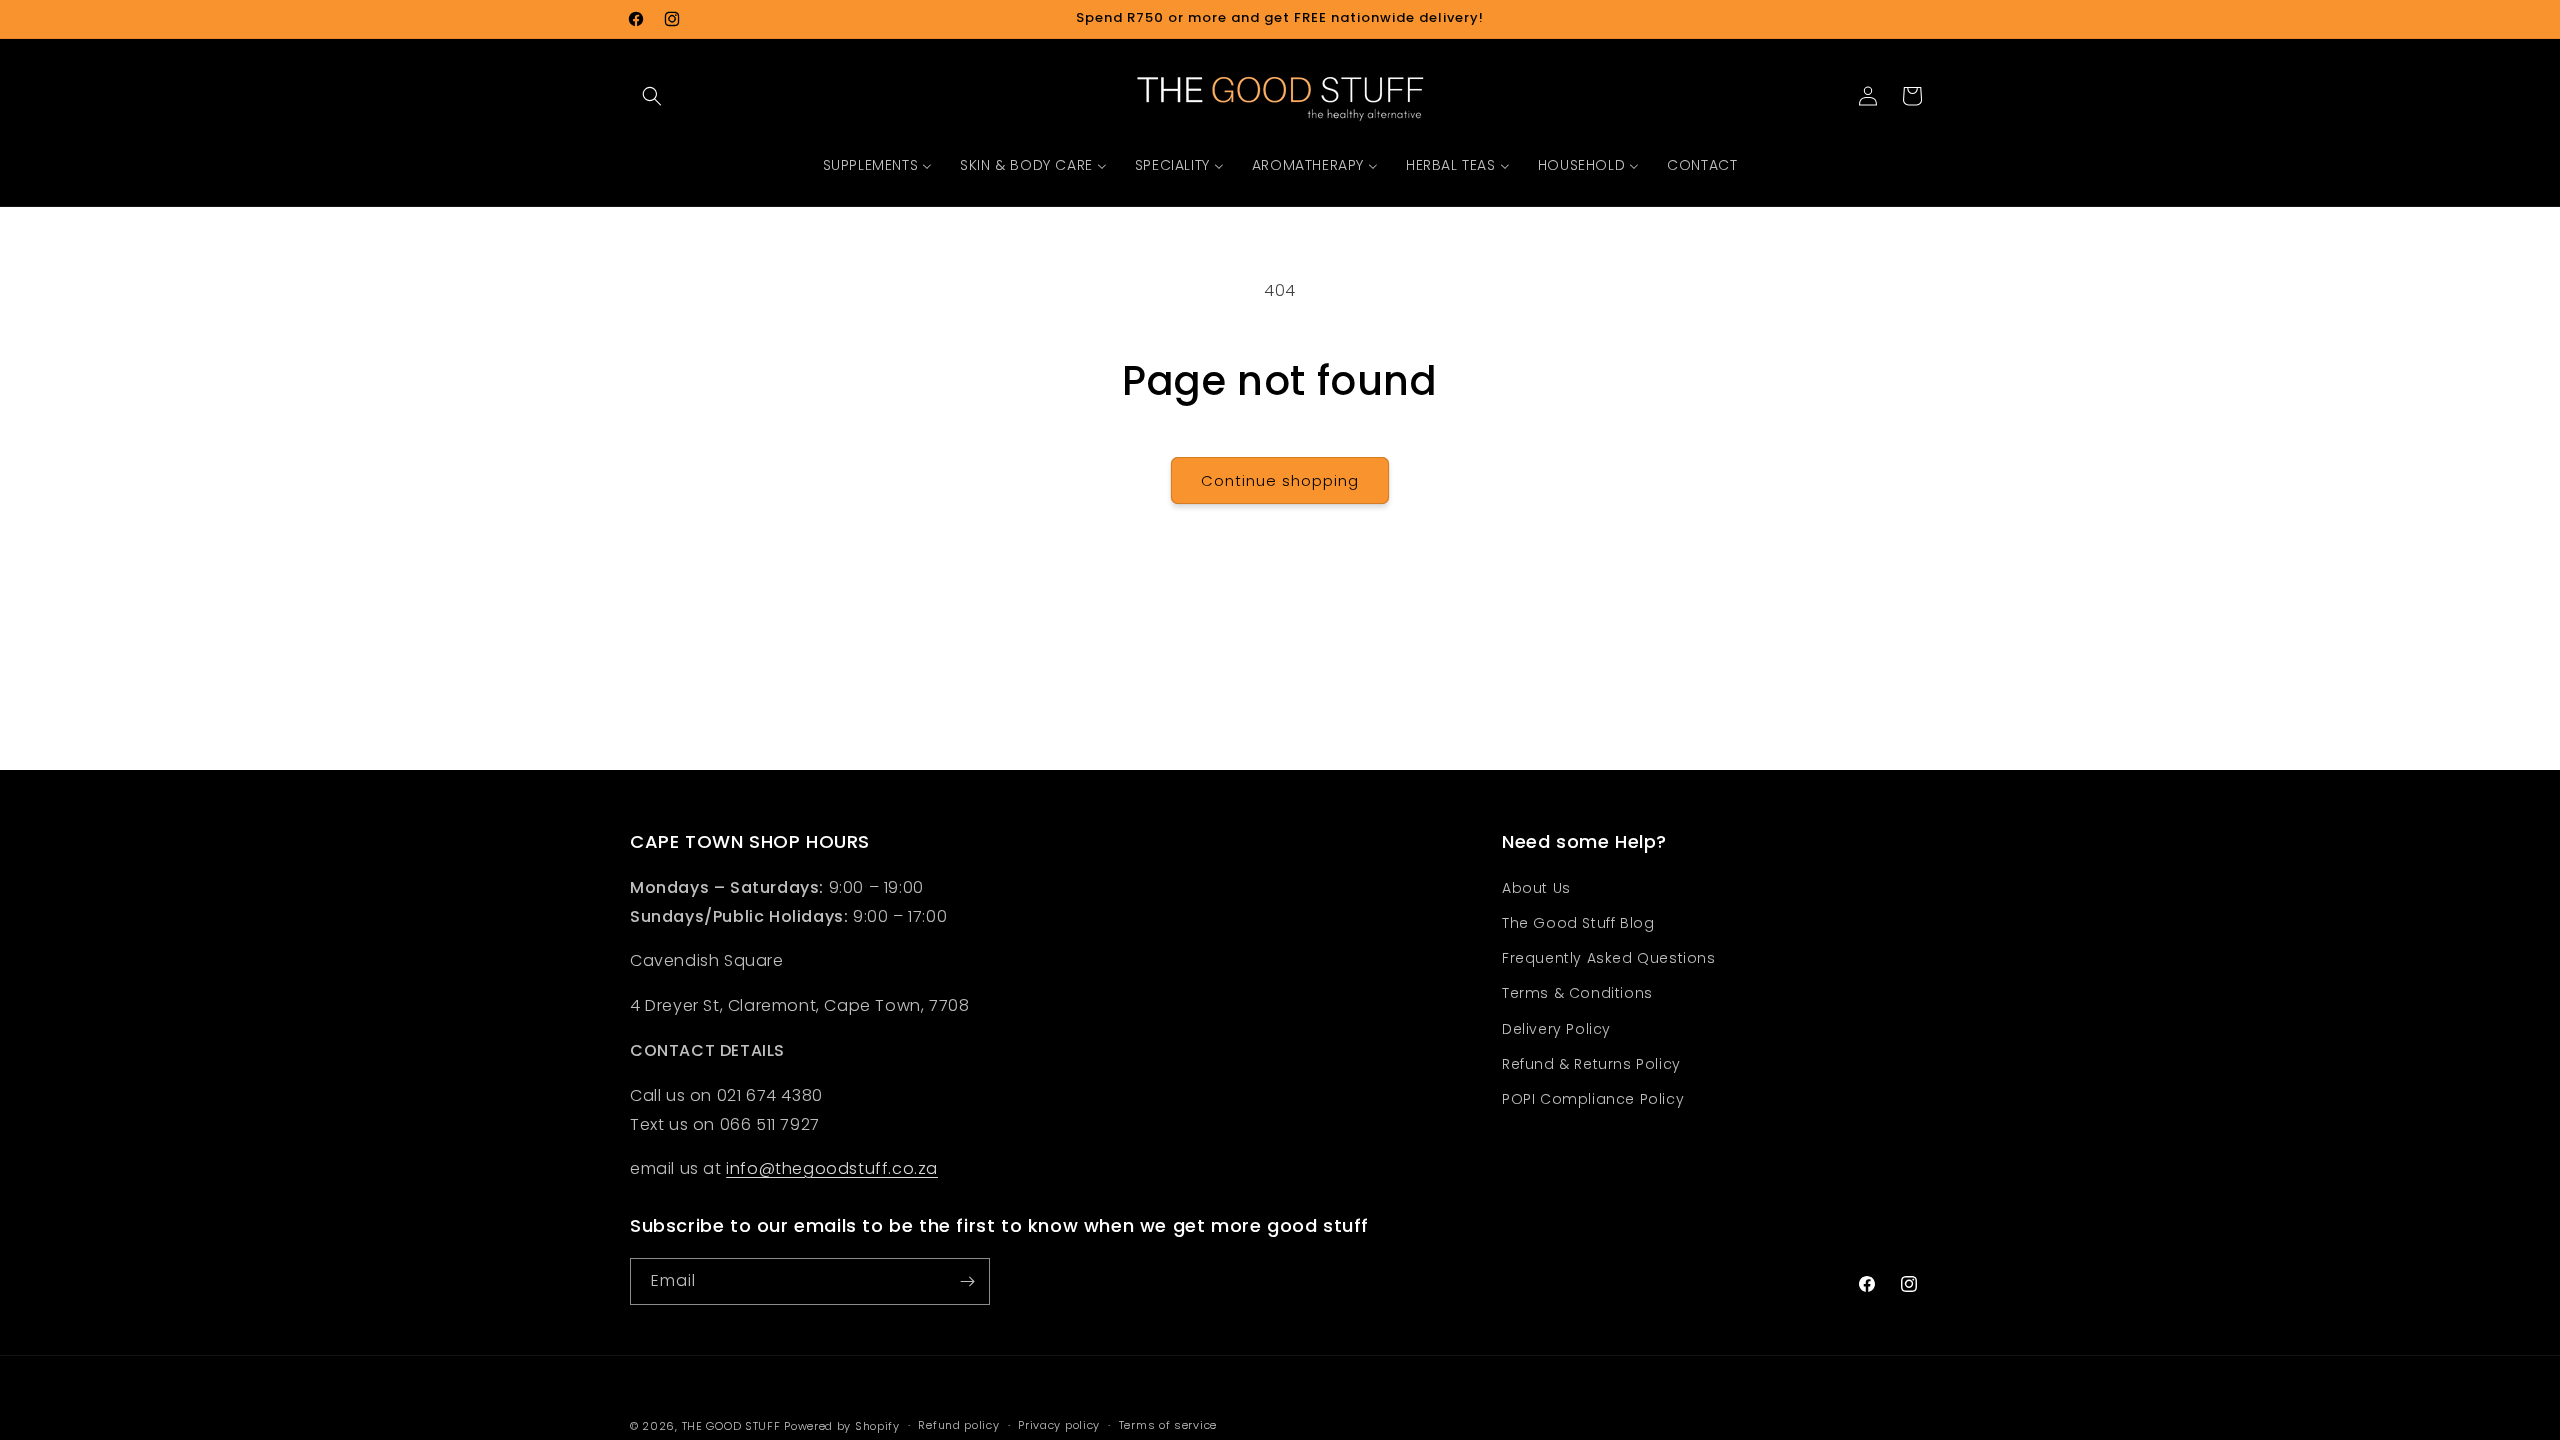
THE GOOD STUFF (731, 1426)
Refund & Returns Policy (1591, 1064)
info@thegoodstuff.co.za (832, 1168)
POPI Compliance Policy (1593, 1099)
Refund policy (958, 1425)
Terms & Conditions (1577, 993)
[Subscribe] (967, 1281)
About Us (1536, 888)
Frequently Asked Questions (1609, 958)
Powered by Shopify (842, 1426)
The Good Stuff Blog (1578, 923)
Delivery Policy (1556, 1029)
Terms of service (1168, 1425)
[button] (652, 96)
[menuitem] (878, 165)
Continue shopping (1280, 480)
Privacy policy (1059, 1425)
